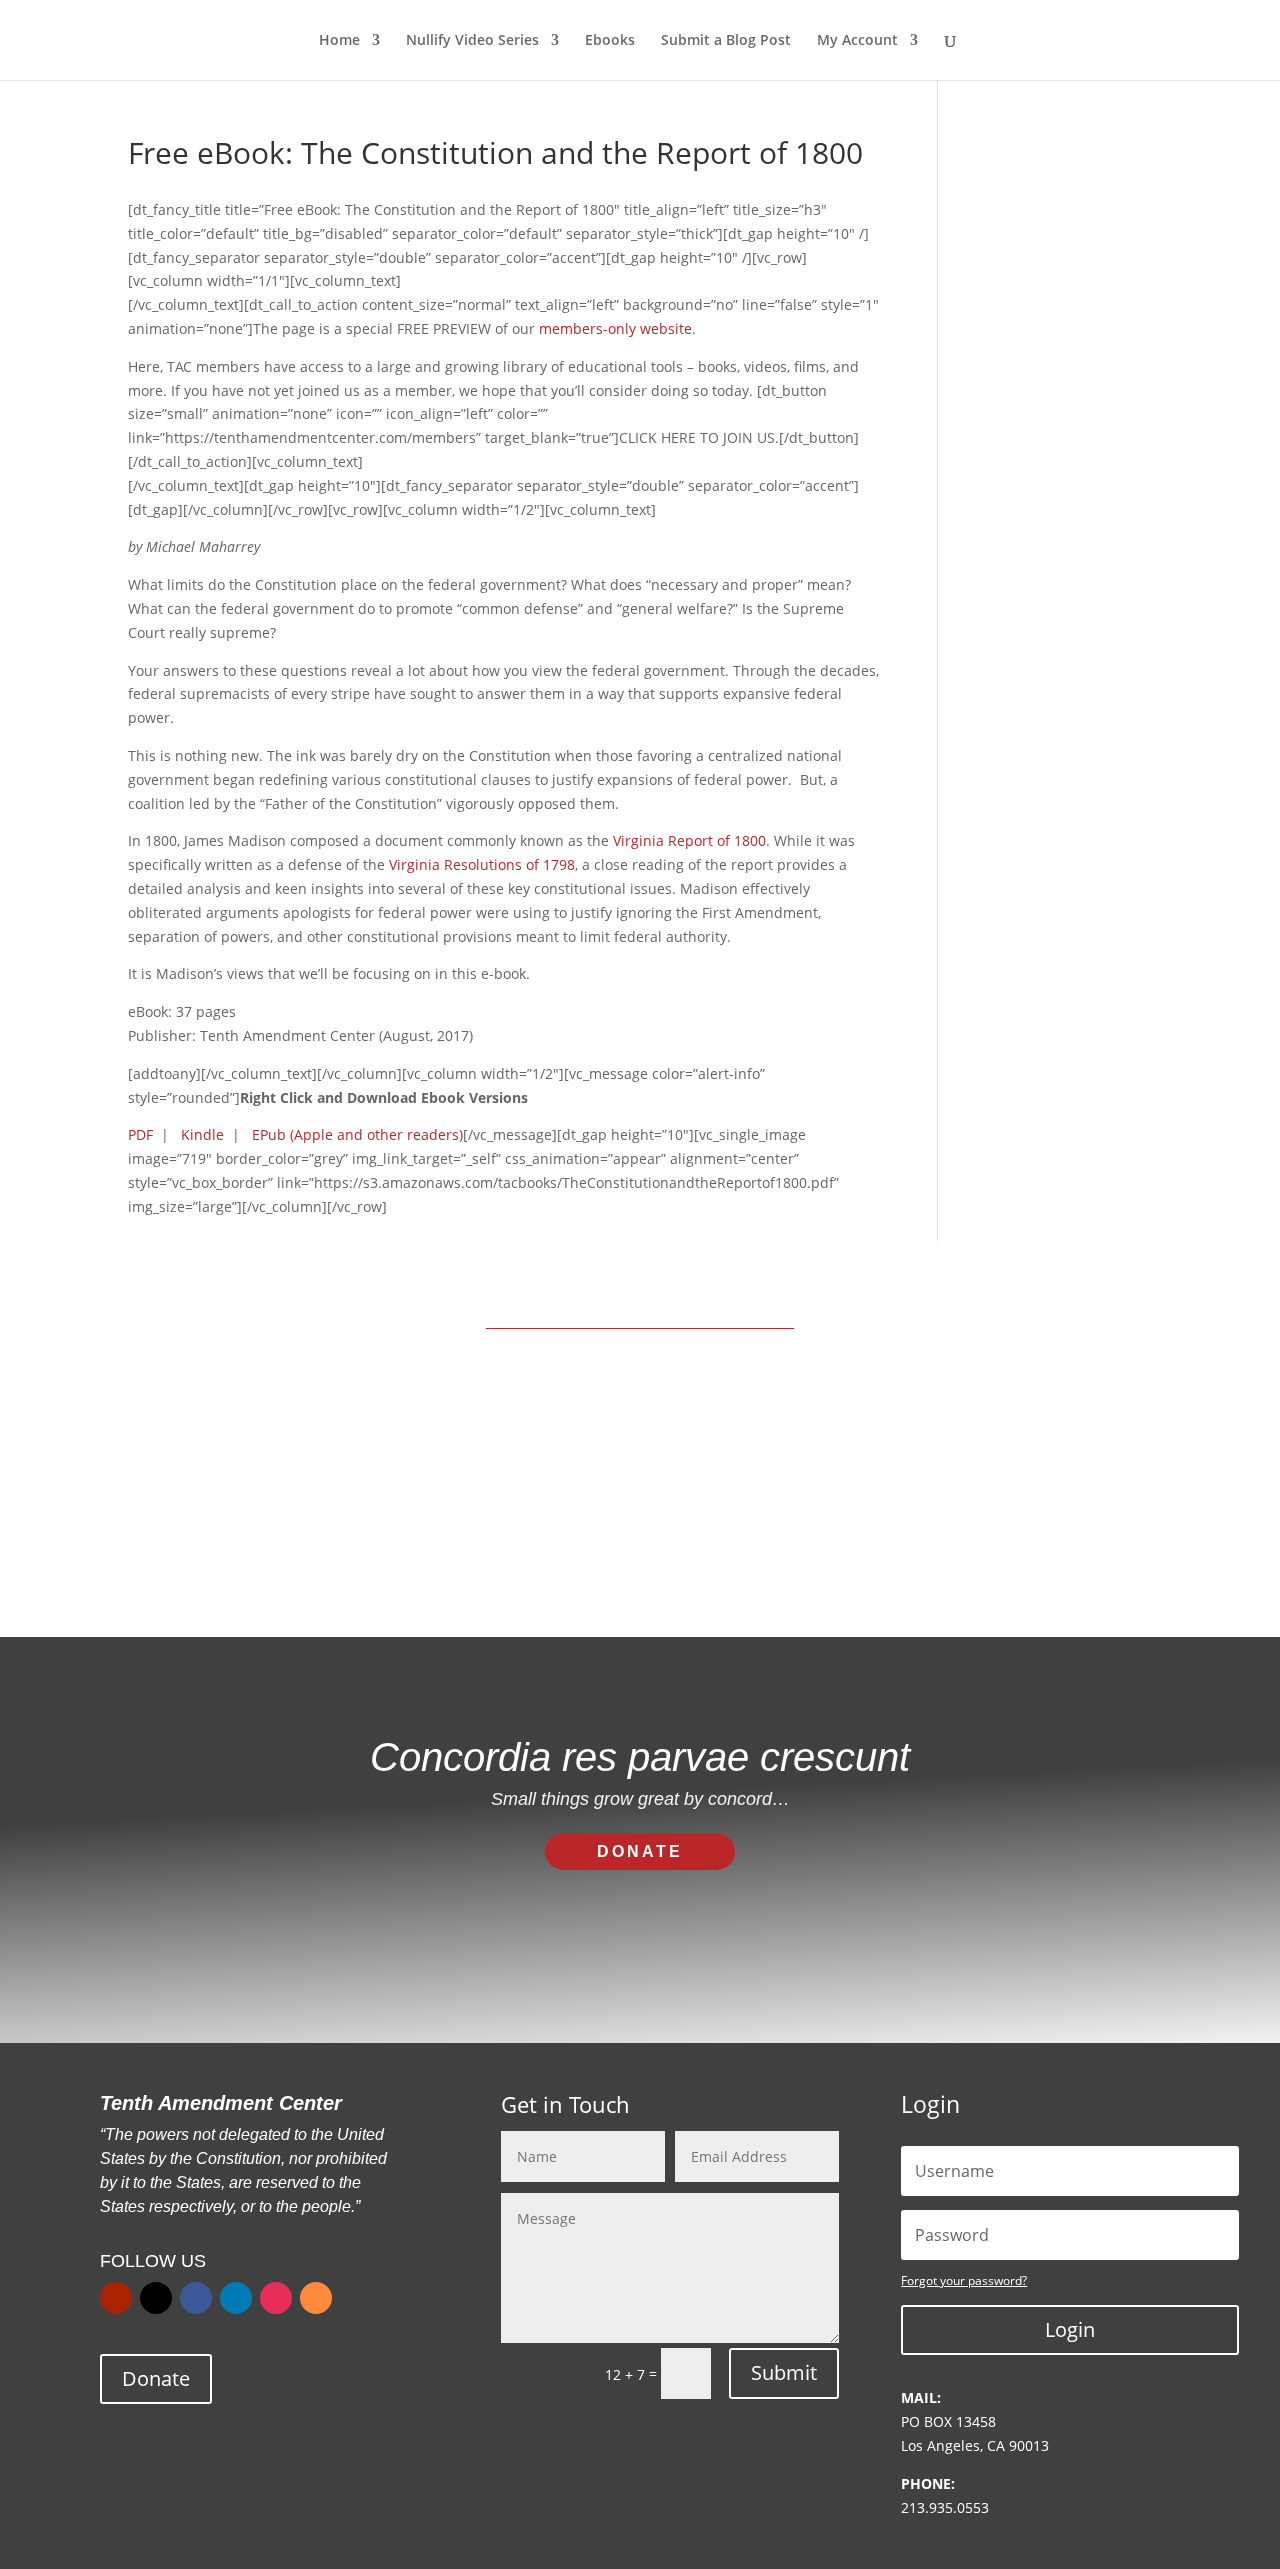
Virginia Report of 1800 (689, 840)
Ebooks (610, 41)
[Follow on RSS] (316, 2298)
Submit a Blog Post (726, 41)
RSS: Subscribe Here (770, 1531)
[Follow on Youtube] (116, 2298)
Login (1070, 2329)
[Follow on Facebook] (196, 2298)
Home (339, 41)
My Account (857, 41)
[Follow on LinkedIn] (236, 2298)
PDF (140, 1134)
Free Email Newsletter (518, 1531)
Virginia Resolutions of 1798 (482, 864)
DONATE (640, 1851)
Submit (784, 2372)
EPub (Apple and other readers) (357, 1134)
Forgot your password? (964, 2280)
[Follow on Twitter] (156, 2298)
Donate (156, 2378)
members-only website (615, 328)
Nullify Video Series (472, 41)
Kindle (202, 1134)
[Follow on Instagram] (276, 2298)
